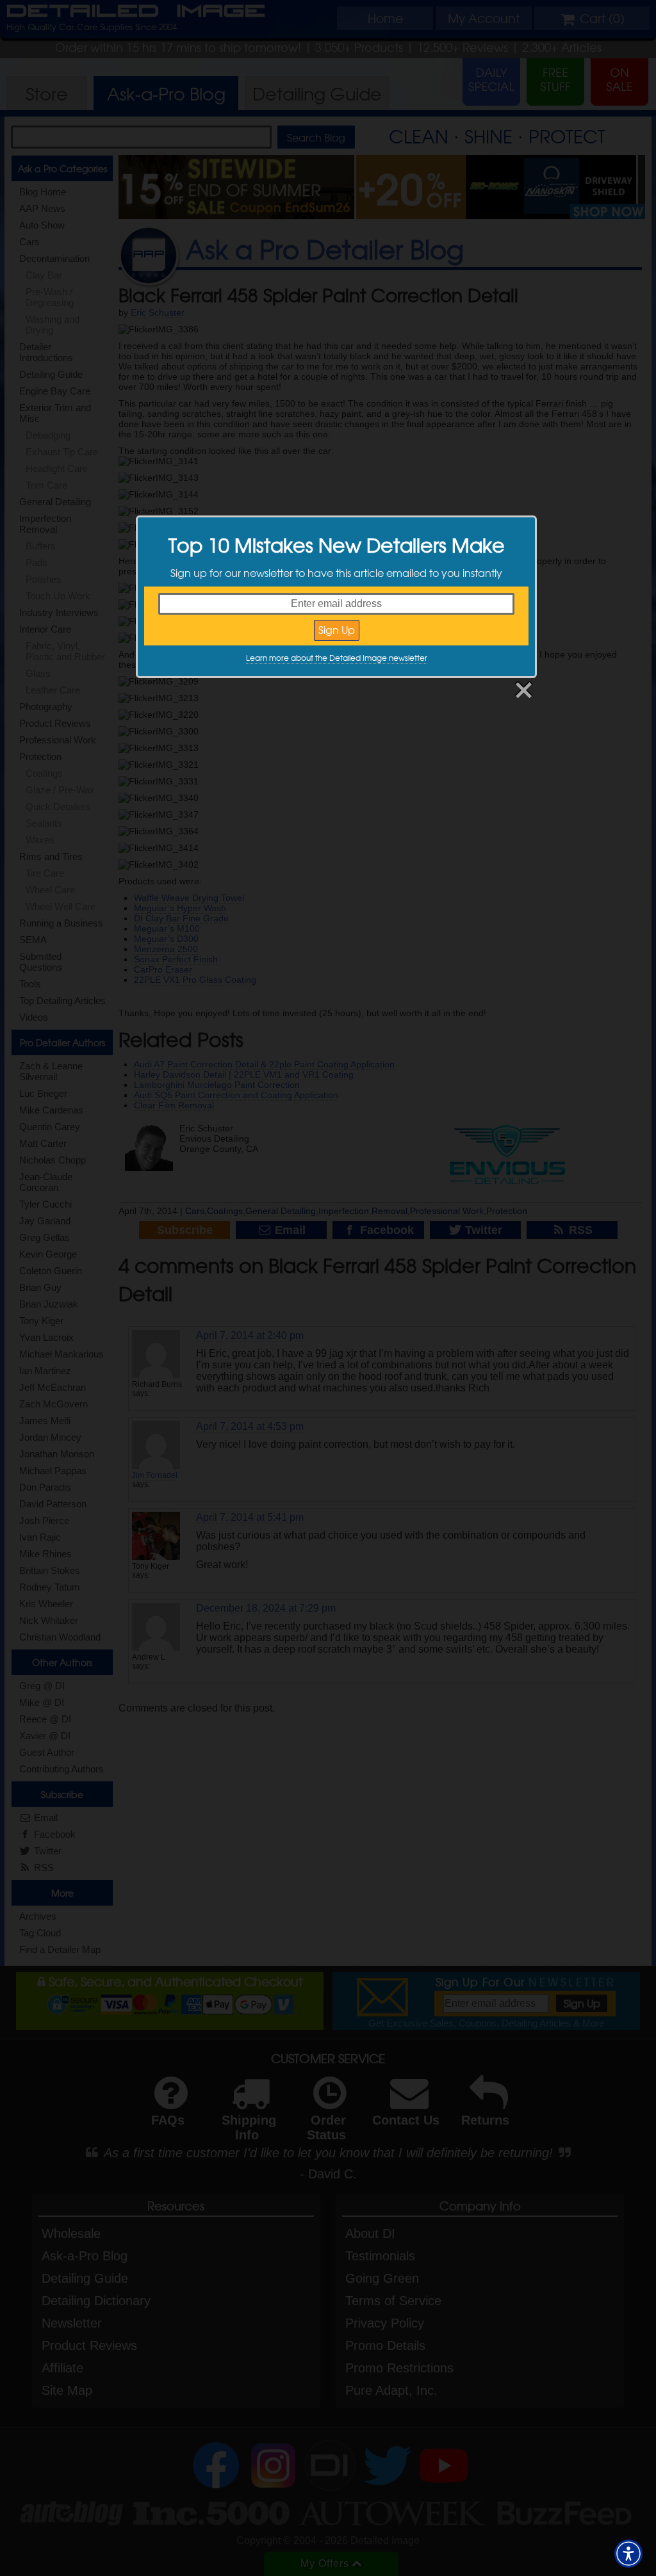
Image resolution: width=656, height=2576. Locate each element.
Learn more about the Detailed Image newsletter (337, 658)
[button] (628, 2554)
